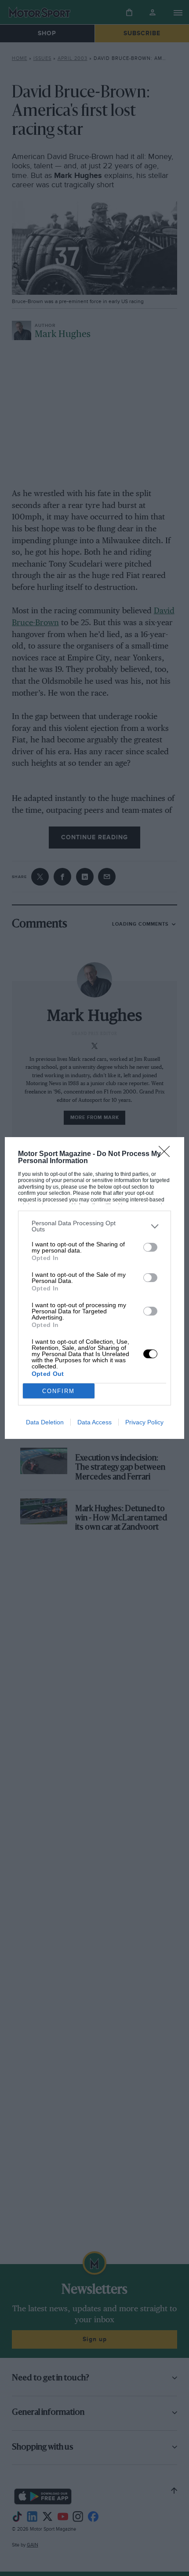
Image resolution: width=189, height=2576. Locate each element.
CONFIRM (58, 1391)
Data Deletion (45, 1422)
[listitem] (95, 1226)
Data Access (94, 1422)
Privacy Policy (144, 1422)
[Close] (167, 1154)
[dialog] (95, 1288)
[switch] (150, 1247)
